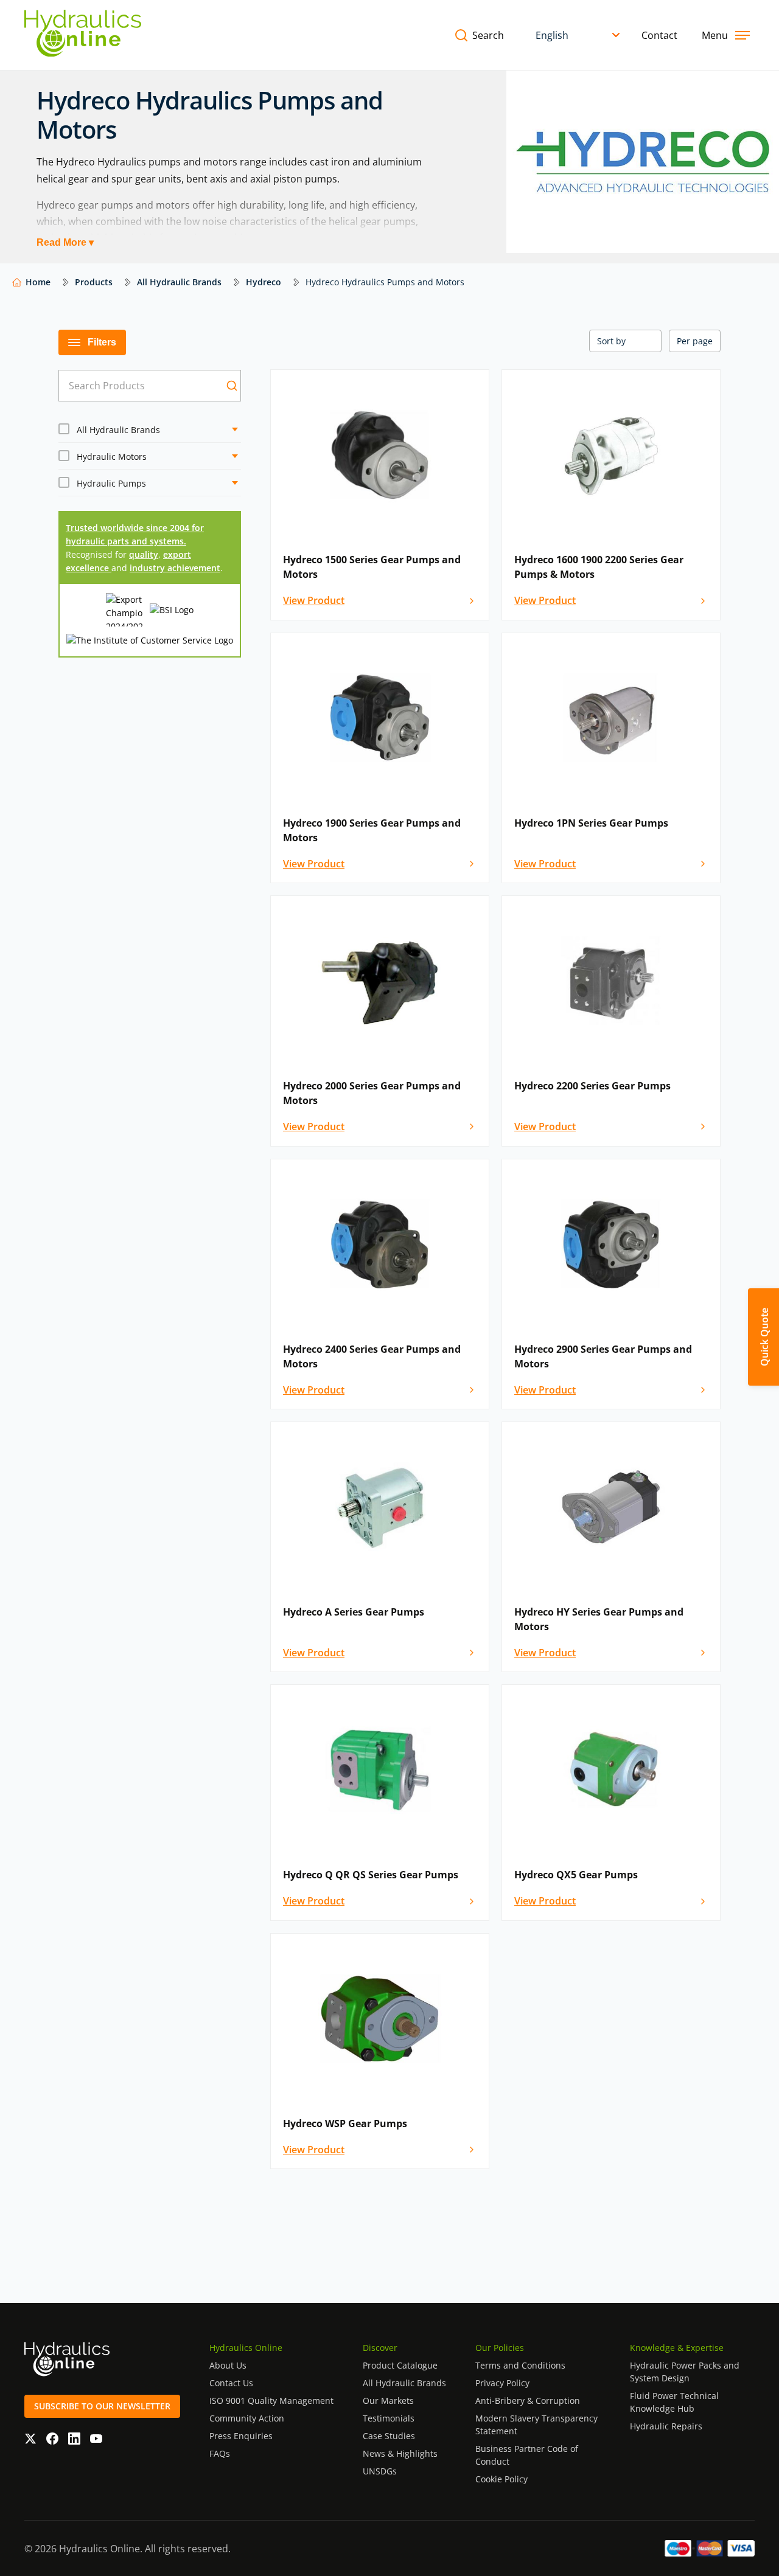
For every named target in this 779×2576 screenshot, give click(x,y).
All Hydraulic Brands (179, 282)
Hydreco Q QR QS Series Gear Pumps (371, 1875)
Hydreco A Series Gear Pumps (354, 1612)
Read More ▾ (65, 242)
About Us (228, 2365)
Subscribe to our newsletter (102, 2406)
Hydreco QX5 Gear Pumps (576, 1875)
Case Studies (389, 2436)
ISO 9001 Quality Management (271, 2401)
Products (94, 282)
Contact (659, 35)
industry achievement (175, 568)
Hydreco (264, 282)
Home (38, 282)
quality (144, 554)
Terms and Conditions (520, 2365)
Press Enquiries (241, 2436)
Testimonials (389, 2418)
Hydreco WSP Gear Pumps (345, 2123)
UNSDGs (380, 2471)
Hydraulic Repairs (666, 2426)
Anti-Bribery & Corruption (528, 2401)
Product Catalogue (400, 2365)
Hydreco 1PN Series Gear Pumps (591, 823)
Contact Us (231, 2383)
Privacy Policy (502, 2383)
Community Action (247, 2418)
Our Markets (388, 2401)
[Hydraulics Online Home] (83, 35)
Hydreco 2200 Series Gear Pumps (592, 1086)
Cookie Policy (501, 2479)
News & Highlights (400, 2453)
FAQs (220, 2453)
